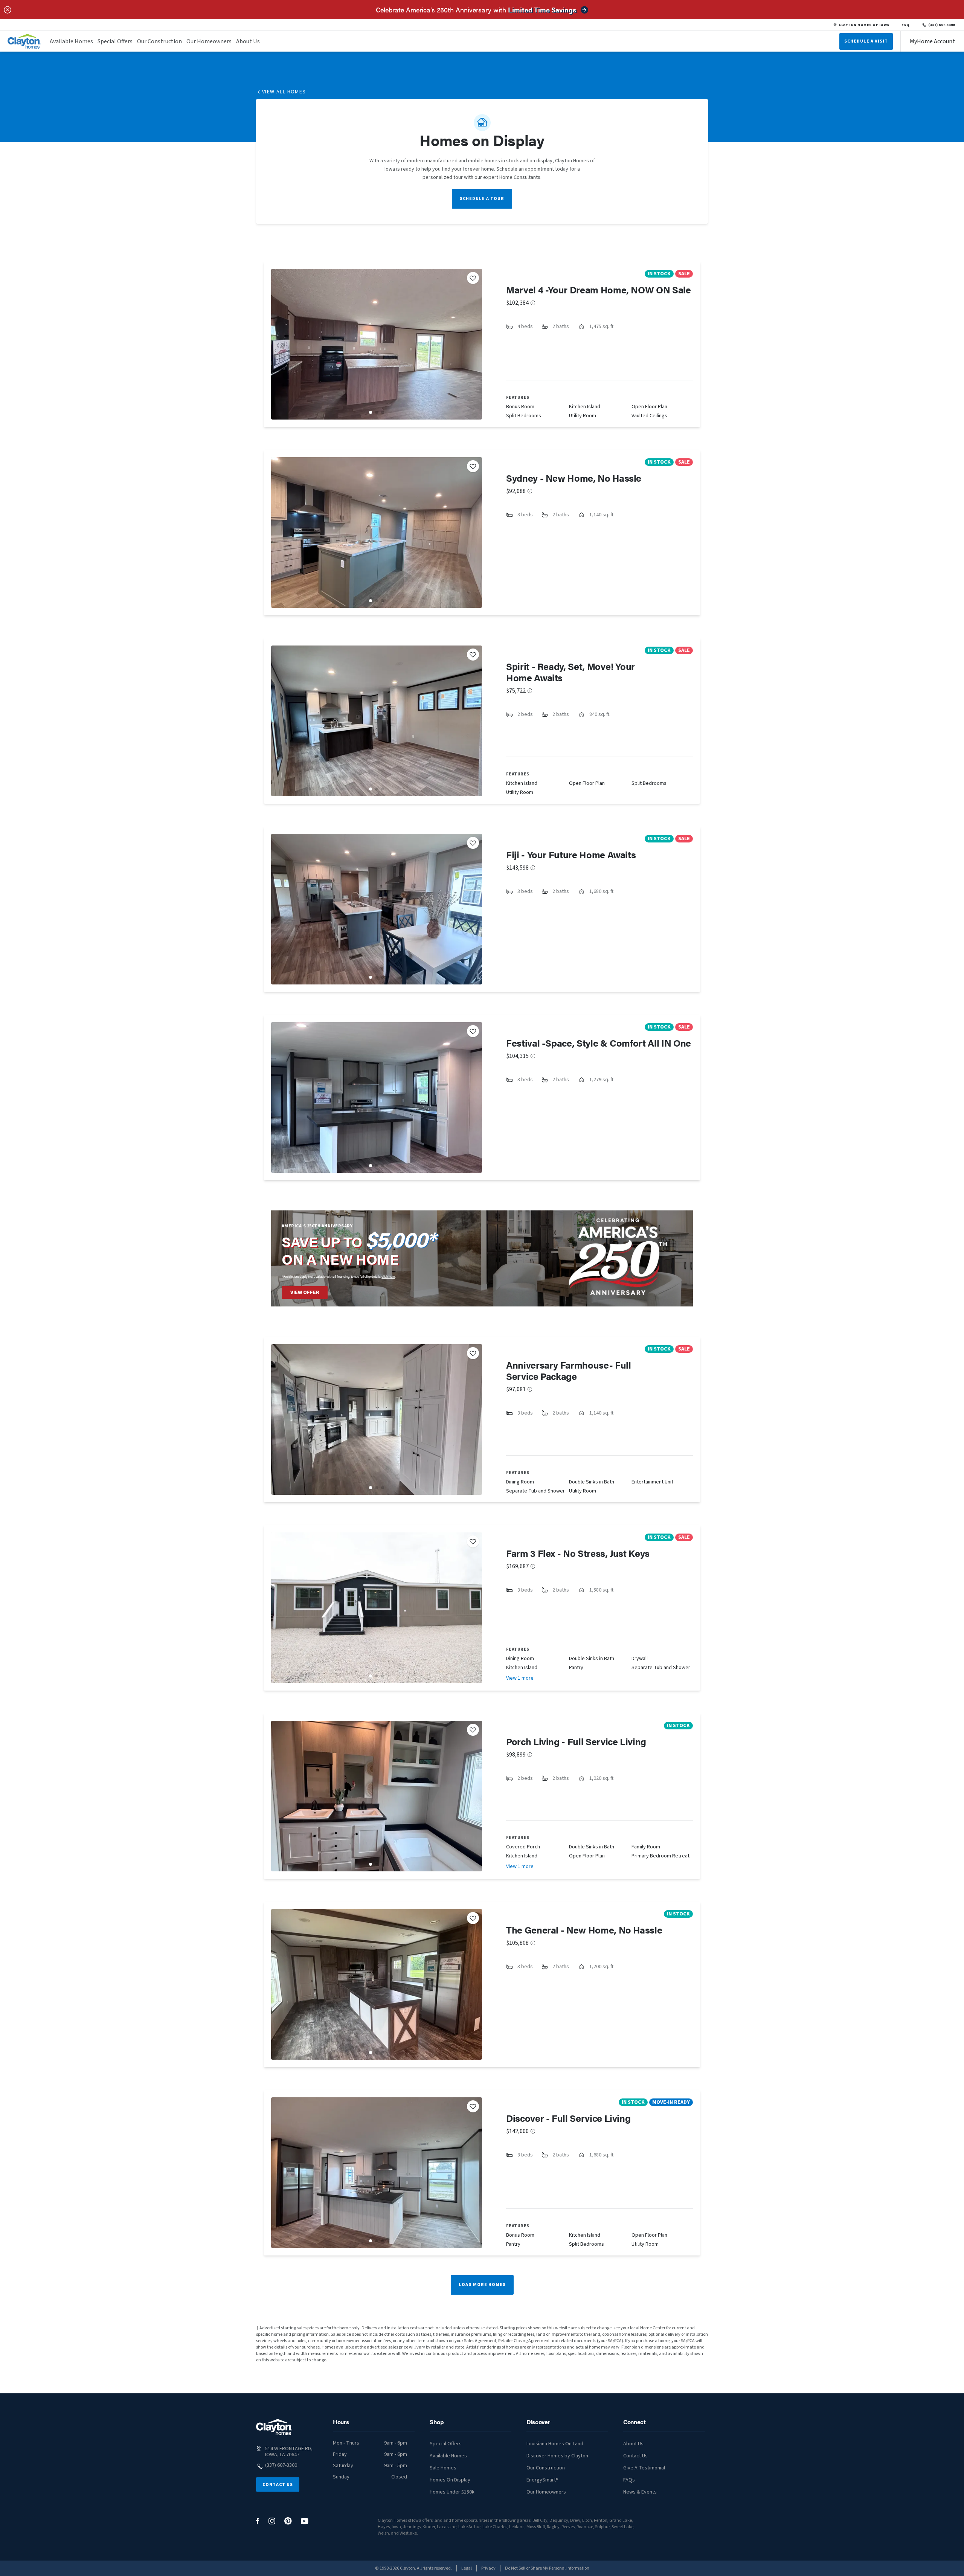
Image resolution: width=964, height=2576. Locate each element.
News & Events (640, 2492)
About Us (248, 41)
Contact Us (278, 2485)
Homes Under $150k (452, 2492)
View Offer (305, 1293)
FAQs (629, 2480)
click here (388, 1277)
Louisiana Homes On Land (555, 2444)
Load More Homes (482, 2285)
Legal (467, 2568)
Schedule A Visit (866, 41)
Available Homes (71, 41)
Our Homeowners (209, 41)
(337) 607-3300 (942, 25)
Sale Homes (443, 2468)
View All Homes (284, 92)
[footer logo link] (274, 2427)
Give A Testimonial (644, 2468)
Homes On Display (450, 2480)
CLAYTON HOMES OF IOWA (864, 25)
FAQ (906, 25)
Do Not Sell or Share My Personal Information (547, 2568)
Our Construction (159, 41)
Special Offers (115, 41)
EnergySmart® (542, 2480)
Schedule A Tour (482, 199)
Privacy (488, 2568)
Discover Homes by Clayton (557, 2456)
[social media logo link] (258, 2521)
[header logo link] (24, 41)
